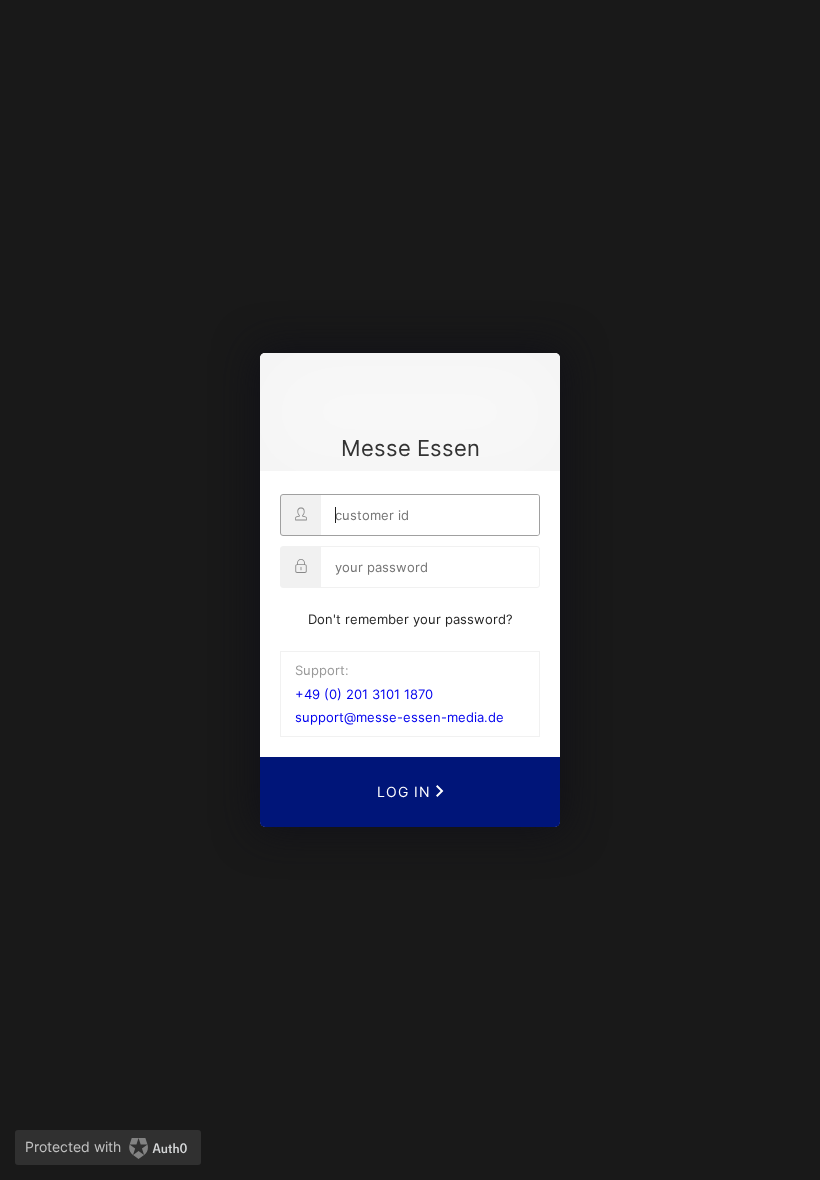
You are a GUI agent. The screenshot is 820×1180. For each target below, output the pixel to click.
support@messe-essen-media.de (399, 717)
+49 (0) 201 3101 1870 (364, 694)
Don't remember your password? (410, 619)
